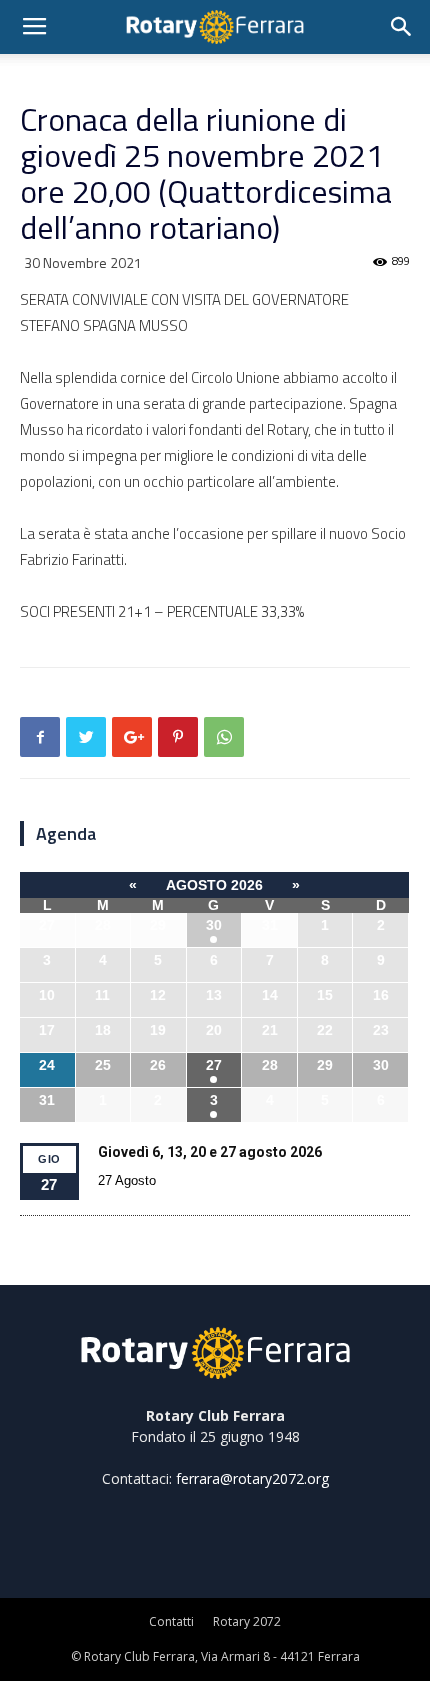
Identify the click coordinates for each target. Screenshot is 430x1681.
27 (214, 1065)
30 (214, 925)
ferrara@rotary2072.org (252, 1478)
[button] (402, 27)
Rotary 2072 (247, 1621)
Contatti (171, 1621)
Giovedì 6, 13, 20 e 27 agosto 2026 (210, 1152)
